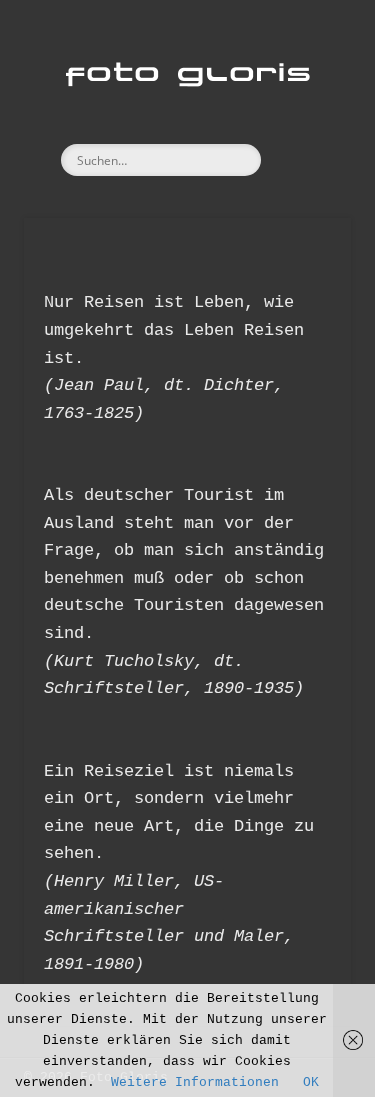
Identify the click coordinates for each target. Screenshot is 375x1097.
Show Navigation (303, 179)
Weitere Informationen (195, 1082)
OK (311, 1082)
